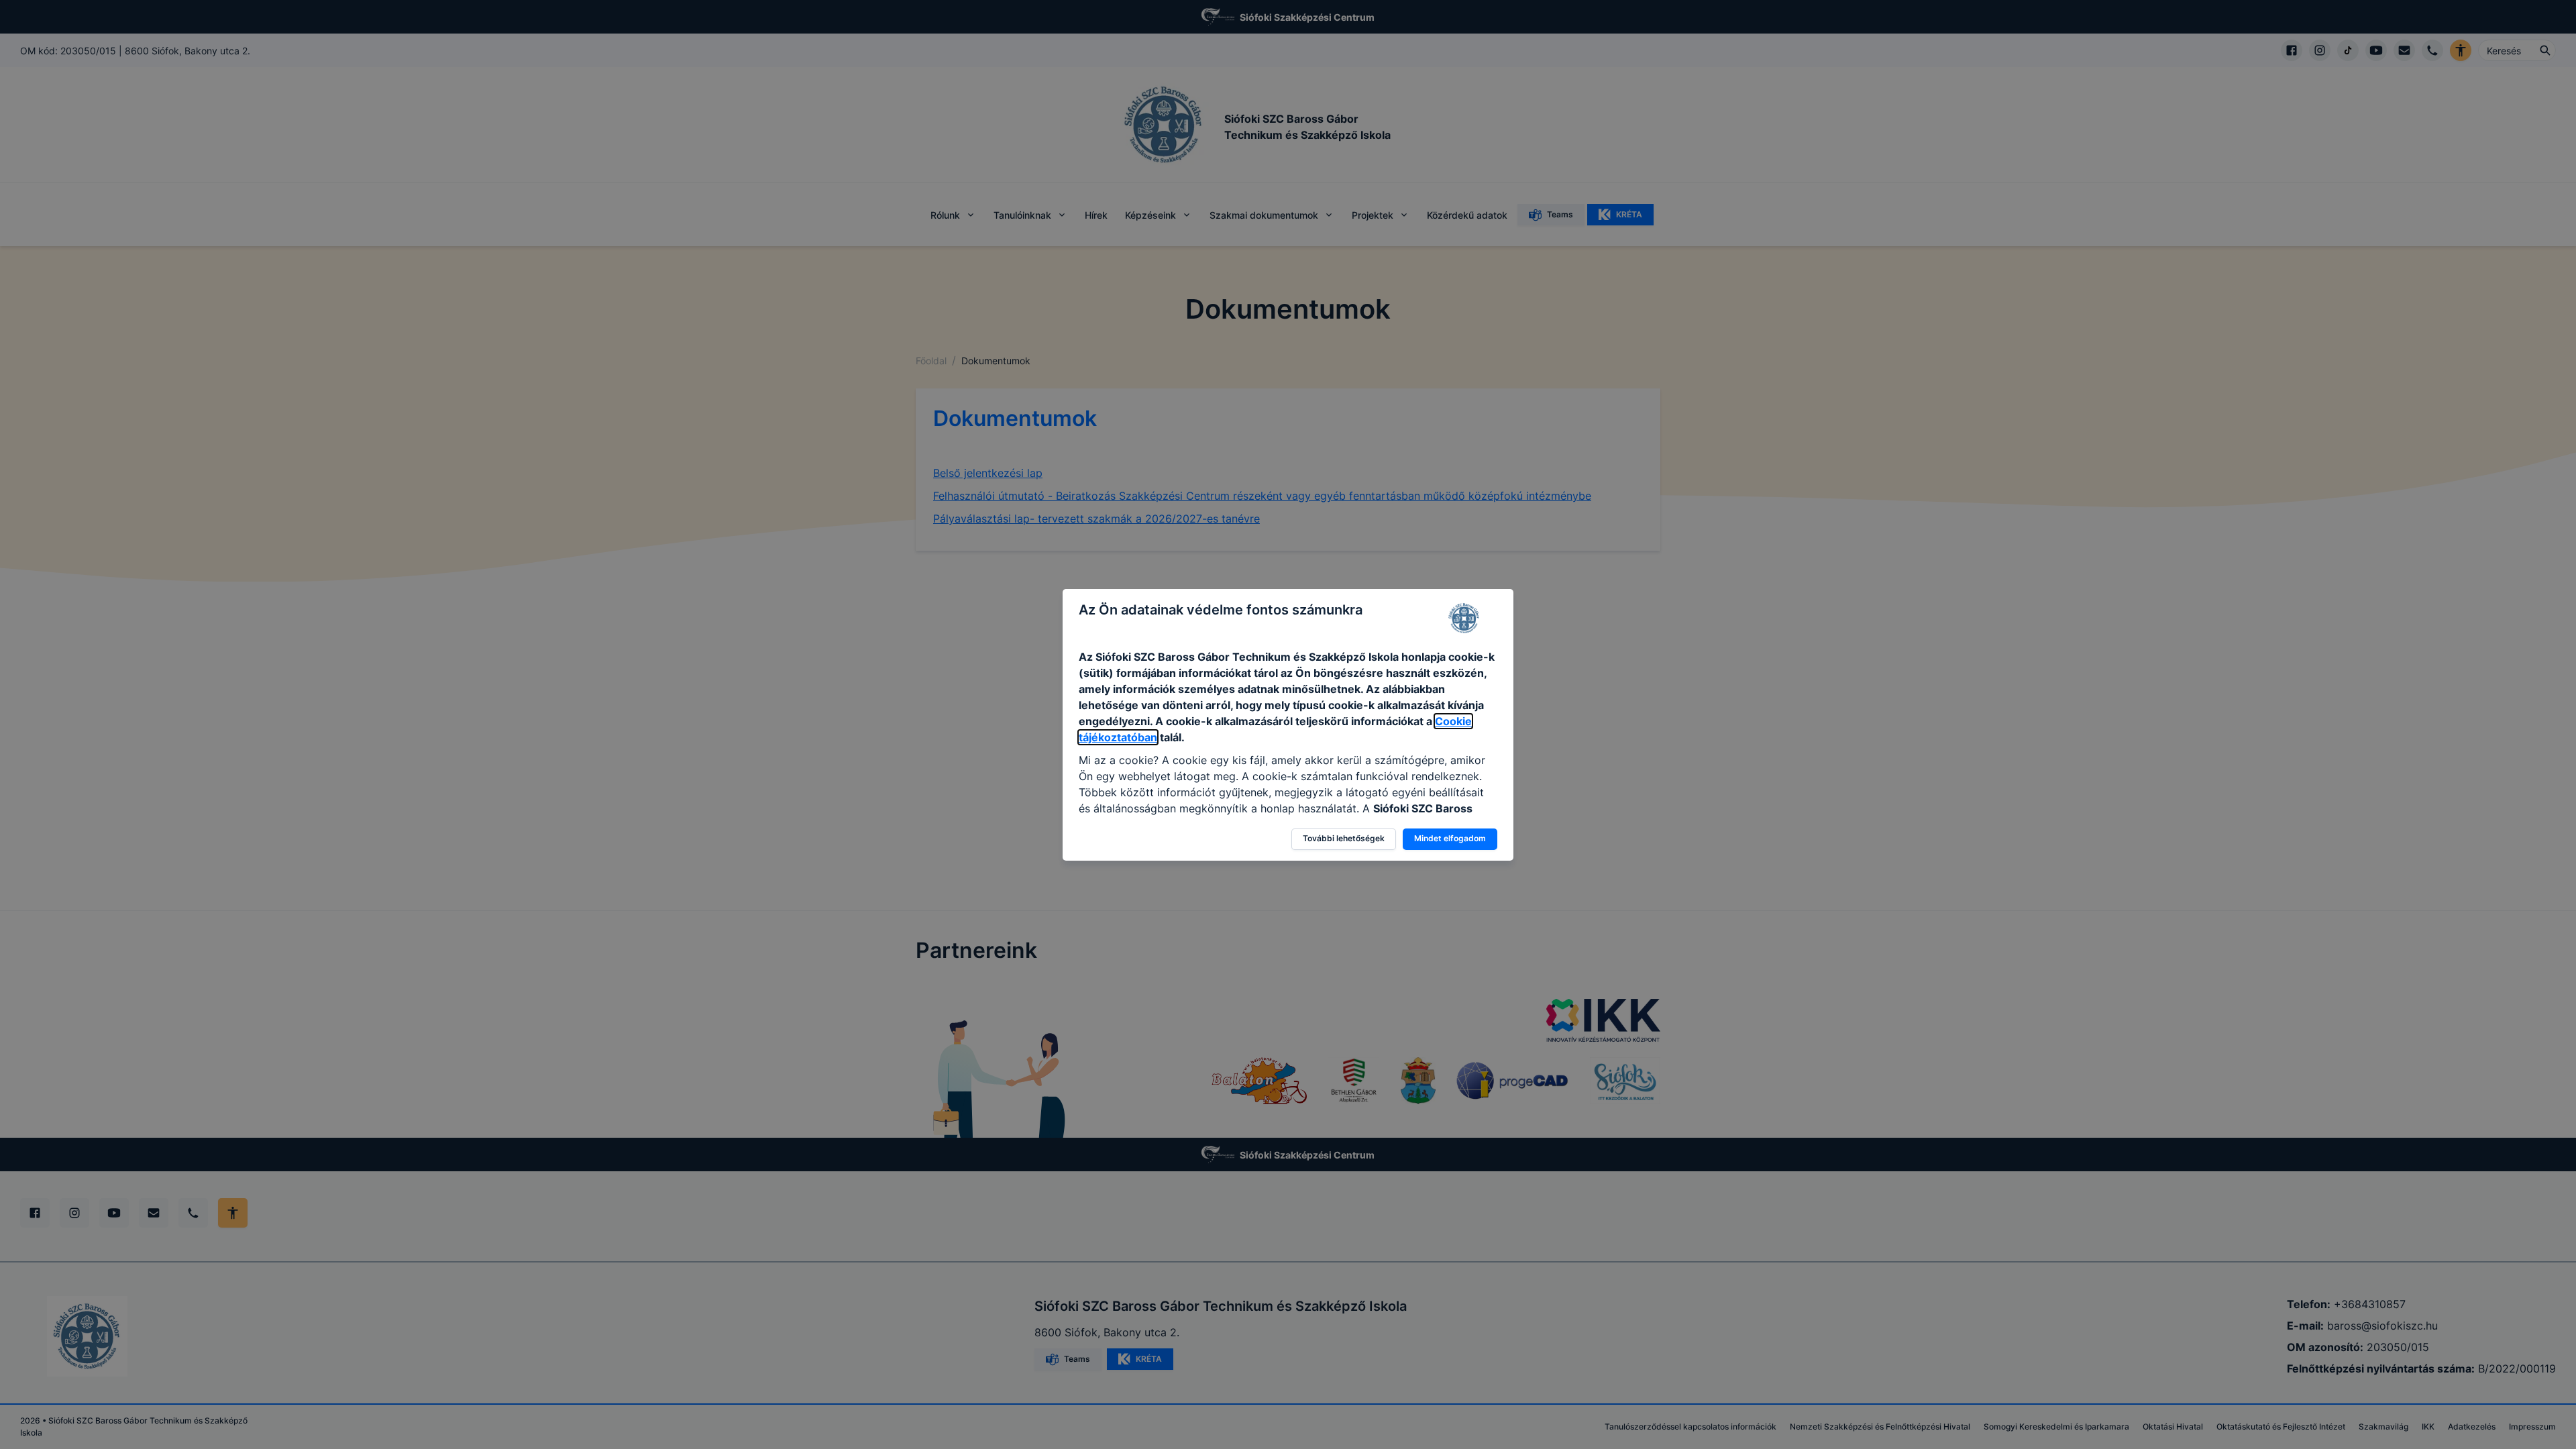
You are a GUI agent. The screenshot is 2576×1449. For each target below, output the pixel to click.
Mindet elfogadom (1450, 838)
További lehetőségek (1344, 838)
